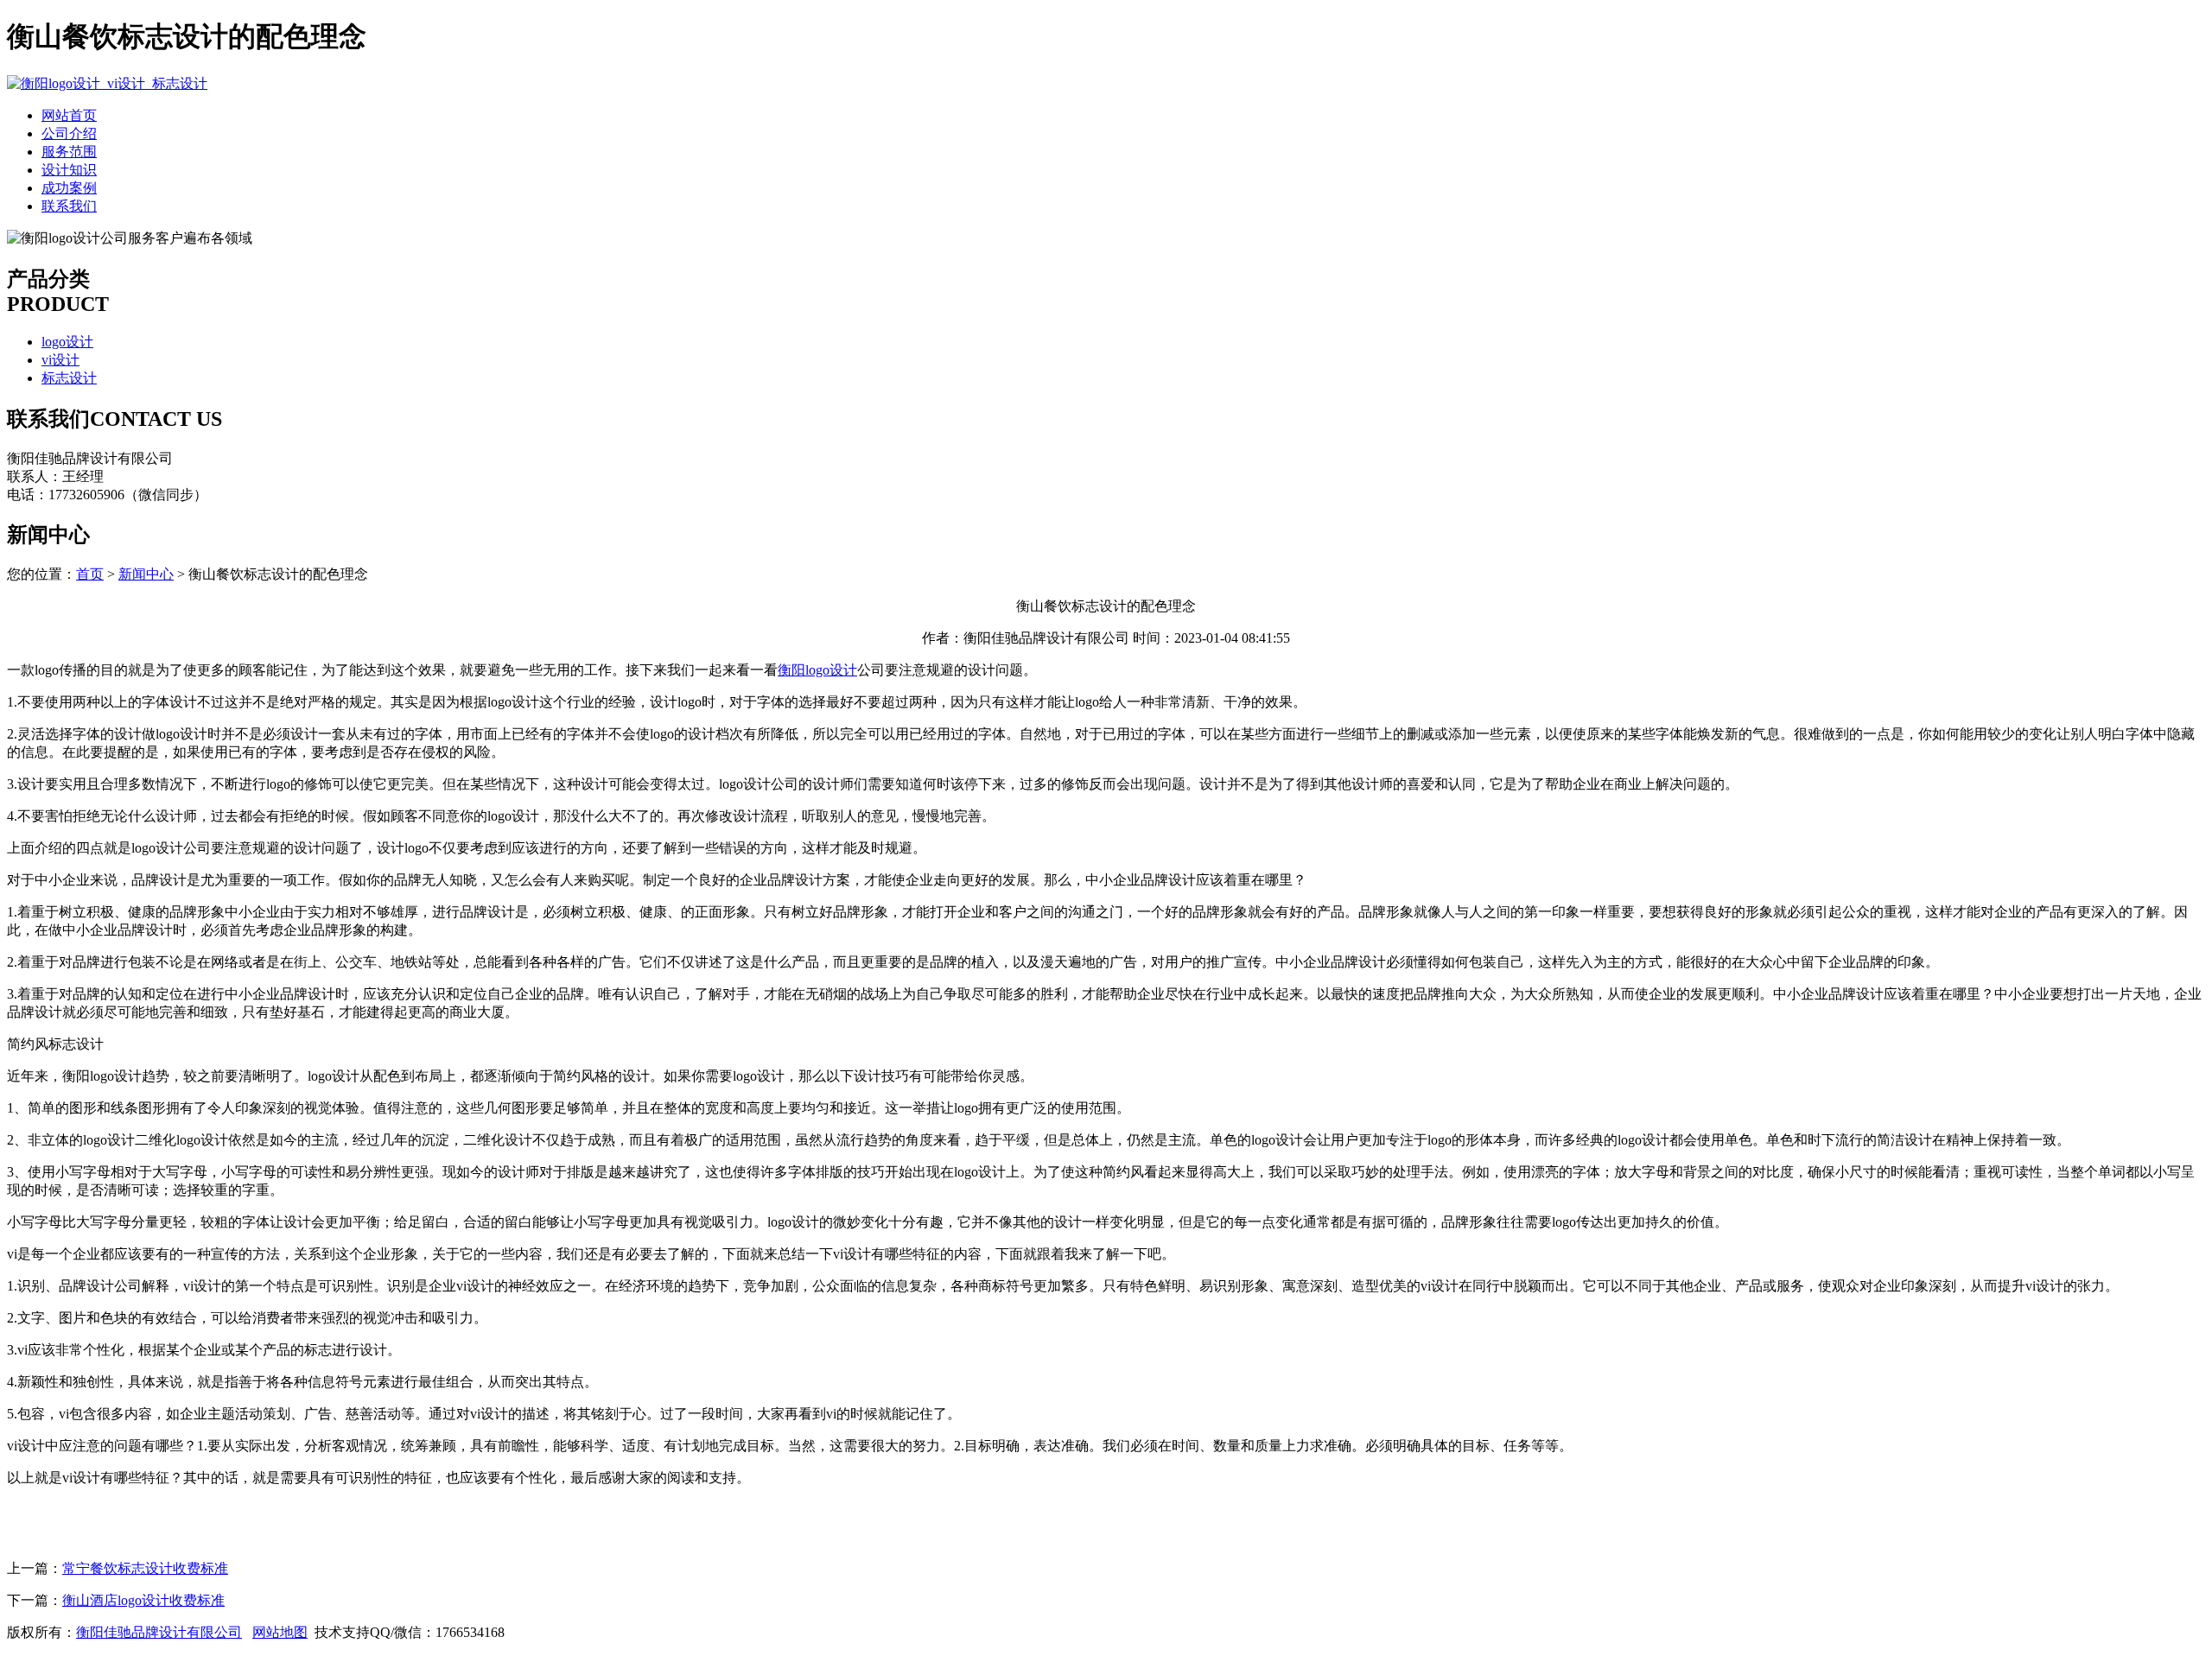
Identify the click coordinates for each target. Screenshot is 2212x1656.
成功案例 (69, 188)
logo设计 (67, 342)
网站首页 (69, 115)
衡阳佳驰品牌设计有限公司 (159, 1632)
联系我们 (69, 206)
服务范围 (69, 152)
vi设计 (60, 360)
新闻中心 (146, 574)
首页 (90, 574)
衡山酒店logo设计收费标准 (143, 1600)
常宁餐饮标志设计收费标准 (145, 1568)
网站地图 (280, 1632)
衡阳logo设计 (817, 670)
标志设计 (69, 378)
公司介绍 (69, 133)
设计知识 (69, 170)
